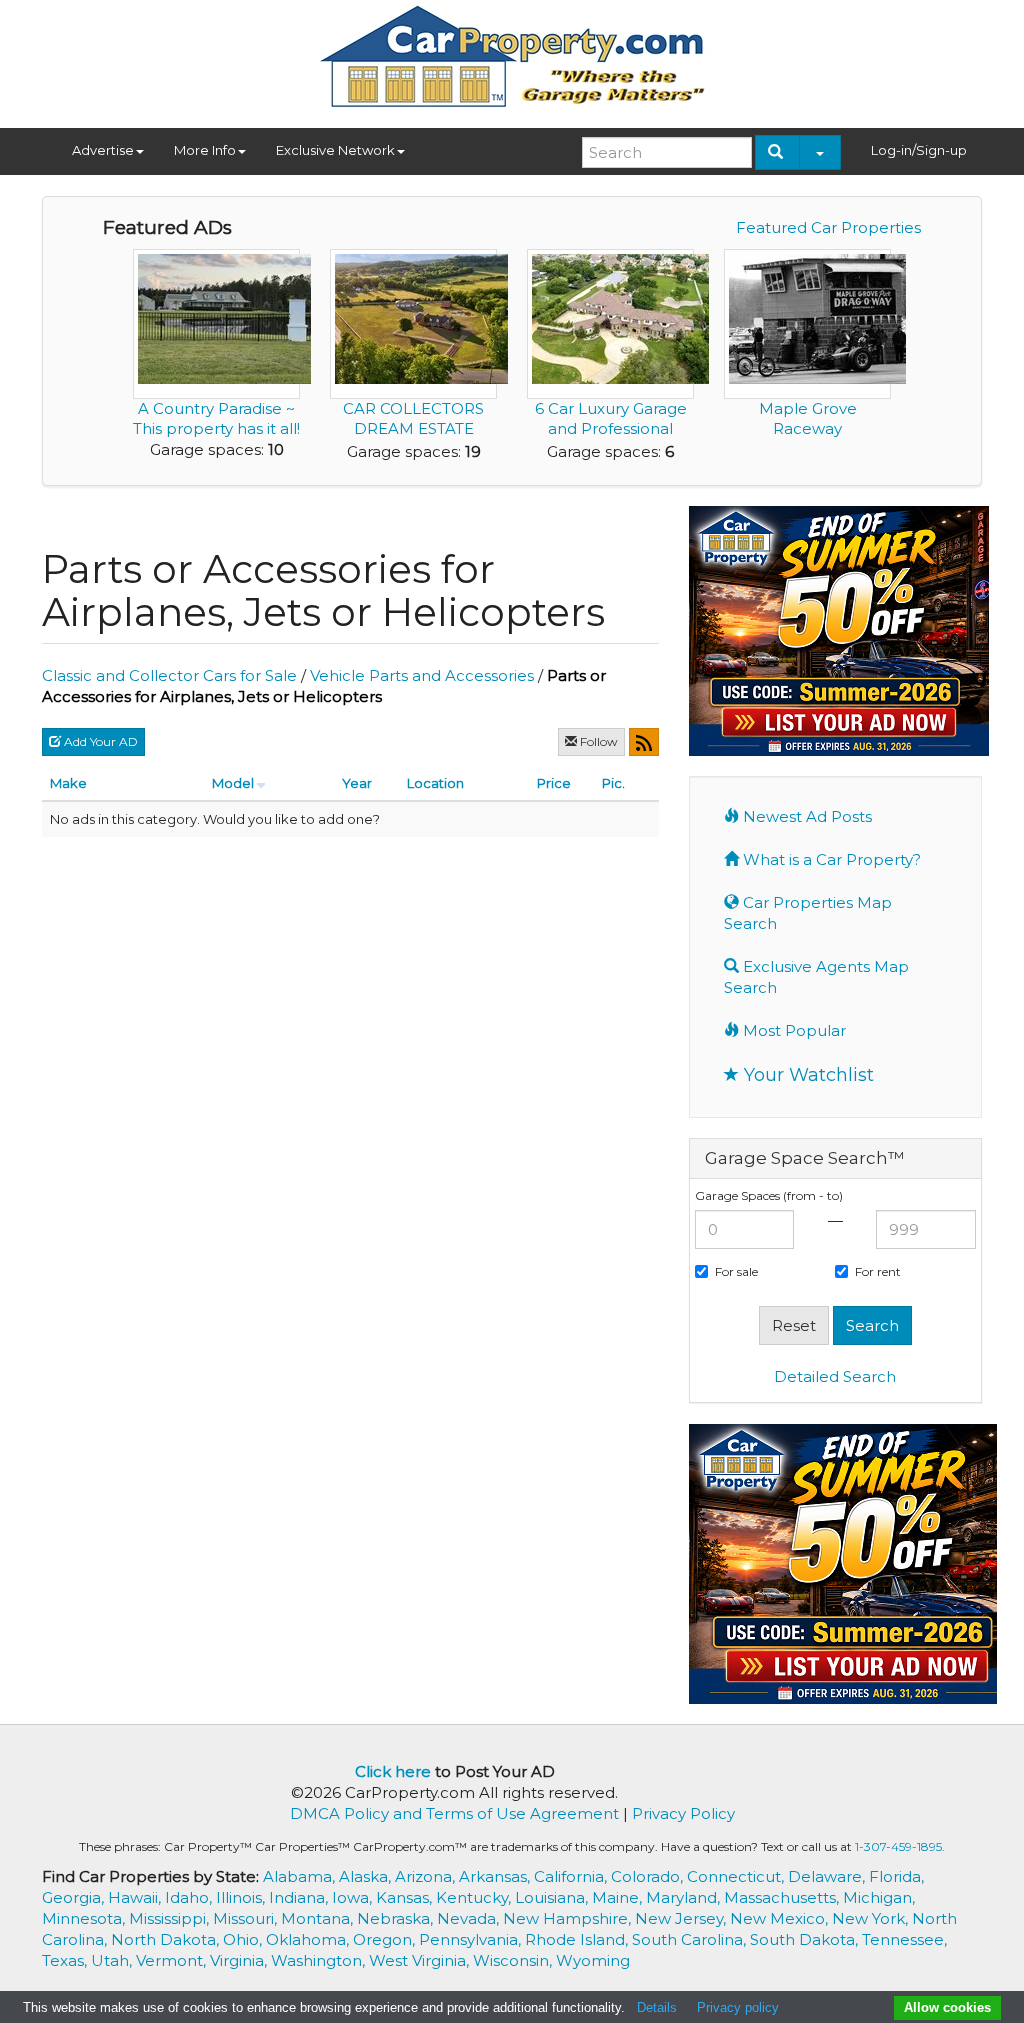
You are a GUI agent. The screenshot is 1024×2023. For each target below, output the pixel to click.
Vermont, (173, 1960)
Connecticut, (737, 1876)
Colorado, (649, 1876)
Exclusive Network (335, 150)
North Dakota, (167, 1939)
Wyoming (593, 1960)
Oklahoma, (309, 1939)
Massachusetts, (783, 1897)
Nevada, (470, 1918)
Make (68, 783)
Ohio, (244, 1939)
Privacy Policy (683, 1813)
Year (357, 783)
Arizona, (427, 1876)
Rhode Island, (578, 1939)
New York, (872, 1918)
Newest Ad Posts (805, 816)
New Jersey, (682, 1918)
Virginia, (240, 1960)
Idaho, (190, 1897)
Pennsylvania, (472, 1939)
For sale (736, 1271)
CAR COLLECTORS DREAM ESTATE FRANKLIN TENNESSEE (413, 438)
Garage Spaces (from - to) (769, 1195)
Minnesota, (85, 1918)
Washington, (320, 1960)
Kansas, (406, 1897)
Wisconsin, (514, 1960)
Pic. (613, 783)
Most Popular (792, 1030)
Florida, (896, 1876)
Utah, (113, 1960)
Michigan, (879, 1897)
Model (233, 783)
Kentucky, (475, 1897)
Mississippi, (171, 1918)
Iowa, (354, 1897)
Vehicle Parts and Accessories (422, 675)
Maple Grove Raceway (808, 418)
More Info (205, 150)
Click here (393, 1771)
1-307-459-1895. (900, 1846)
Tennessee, (904, 1939)
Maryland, (685, 1897)
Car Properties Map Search (808, 913)
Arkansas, (496, 1876)
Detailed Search (835, 1376)
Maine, (619, 1897)
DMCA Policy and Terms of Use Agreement (454, 1813)
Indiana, (300, 1897)
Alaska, (367, 1876)
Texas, (66, 1960)
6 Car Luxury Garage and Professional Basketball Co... (611, 428)
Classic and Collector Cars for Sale (169, 675)
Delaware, (828, 1876)
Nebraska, (397, 1918)
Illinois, (242, 1897)
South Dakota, (806, 1939)
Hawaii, (136, 1897)
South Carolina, (691, 1939)
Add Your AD (99, 741)
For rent (878, 1271)
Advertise (103, 150)
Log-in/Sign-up (919, 150)
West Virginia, (421, 1960)
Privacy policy (738, 2007)
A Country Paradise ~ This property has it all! (216, 418)
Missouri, (247, 1918)
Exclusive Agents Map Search (816, 977)
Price (554, 783)
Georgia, (75, 1897)
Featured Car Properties (828, 227)
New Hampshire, (569, 1918)
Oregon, (386, 1939)
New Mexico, (781, 1918)
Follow (597, 741)
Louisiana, (553, 1897)
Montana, (319, 1918)
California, (572, 1876)
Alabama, (301, 1876)
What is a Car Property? (830, 859)
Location (435, 783)
